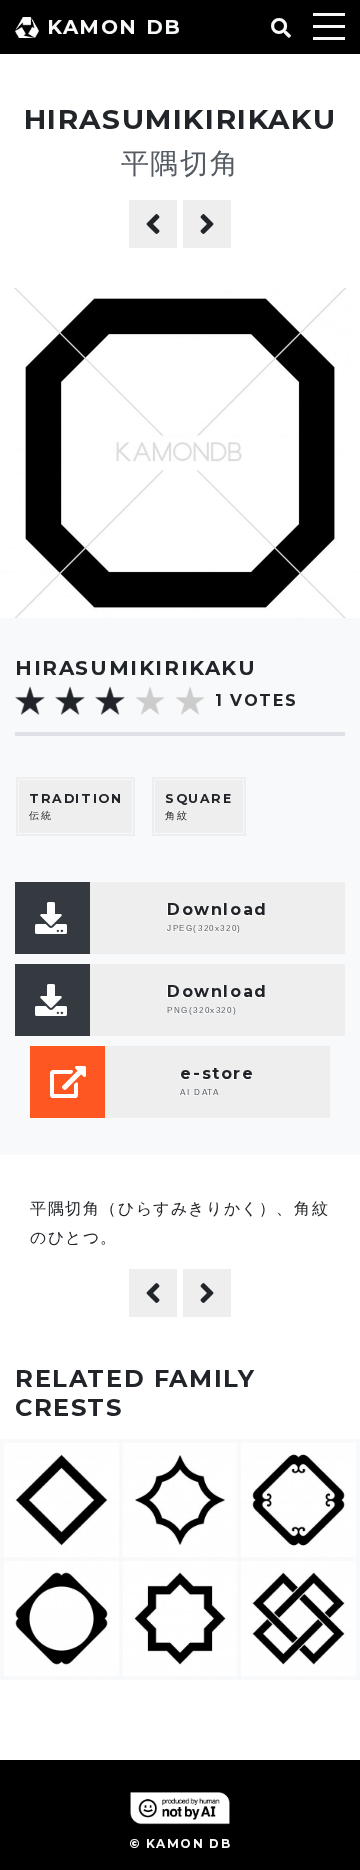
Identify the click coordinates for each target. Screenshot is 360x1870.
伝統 (75, 807)
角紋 (199, 807)
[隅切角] (207, 224)
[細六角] (153, 224)
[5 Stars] (190, 701)
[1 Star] (30, 701)
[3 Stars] (110, 701)
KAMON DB (114, 27)
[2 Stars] (70, 701)
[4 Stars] (150, 701)
